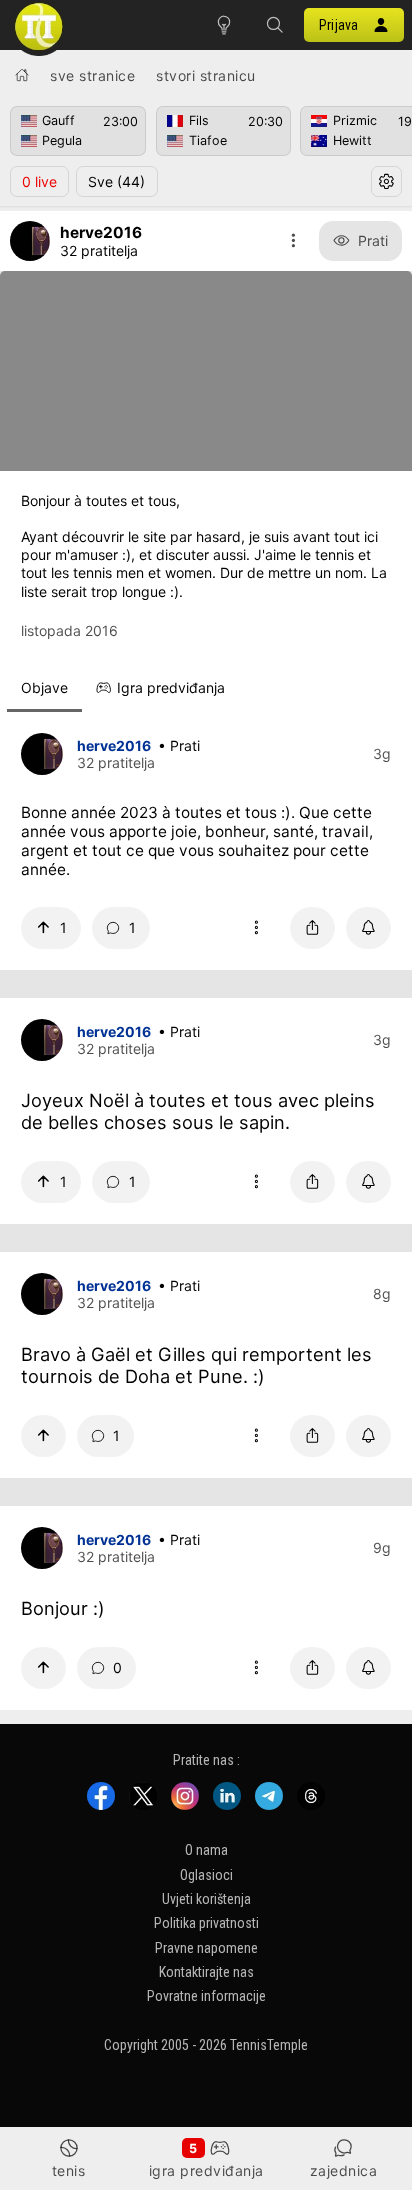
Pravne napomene (206, 1948)
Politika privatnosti (206, 1923)
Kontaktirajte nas (206, 1972)
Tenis (69, 2170)
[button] (274, 25)
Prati (373, 240)
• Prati (179, 745)
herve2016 (114, 745)
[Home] (22, 75)
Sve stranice (92, 75)
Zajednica (344, 2170)
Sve (116, 181)
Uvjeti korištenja (206, 1899)
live (39, 181)
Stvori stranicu (206, 75)
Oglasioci (206, 1874)
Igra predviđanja (206, 2170)
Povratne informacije (206, 1996)
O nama (206, 1850)
